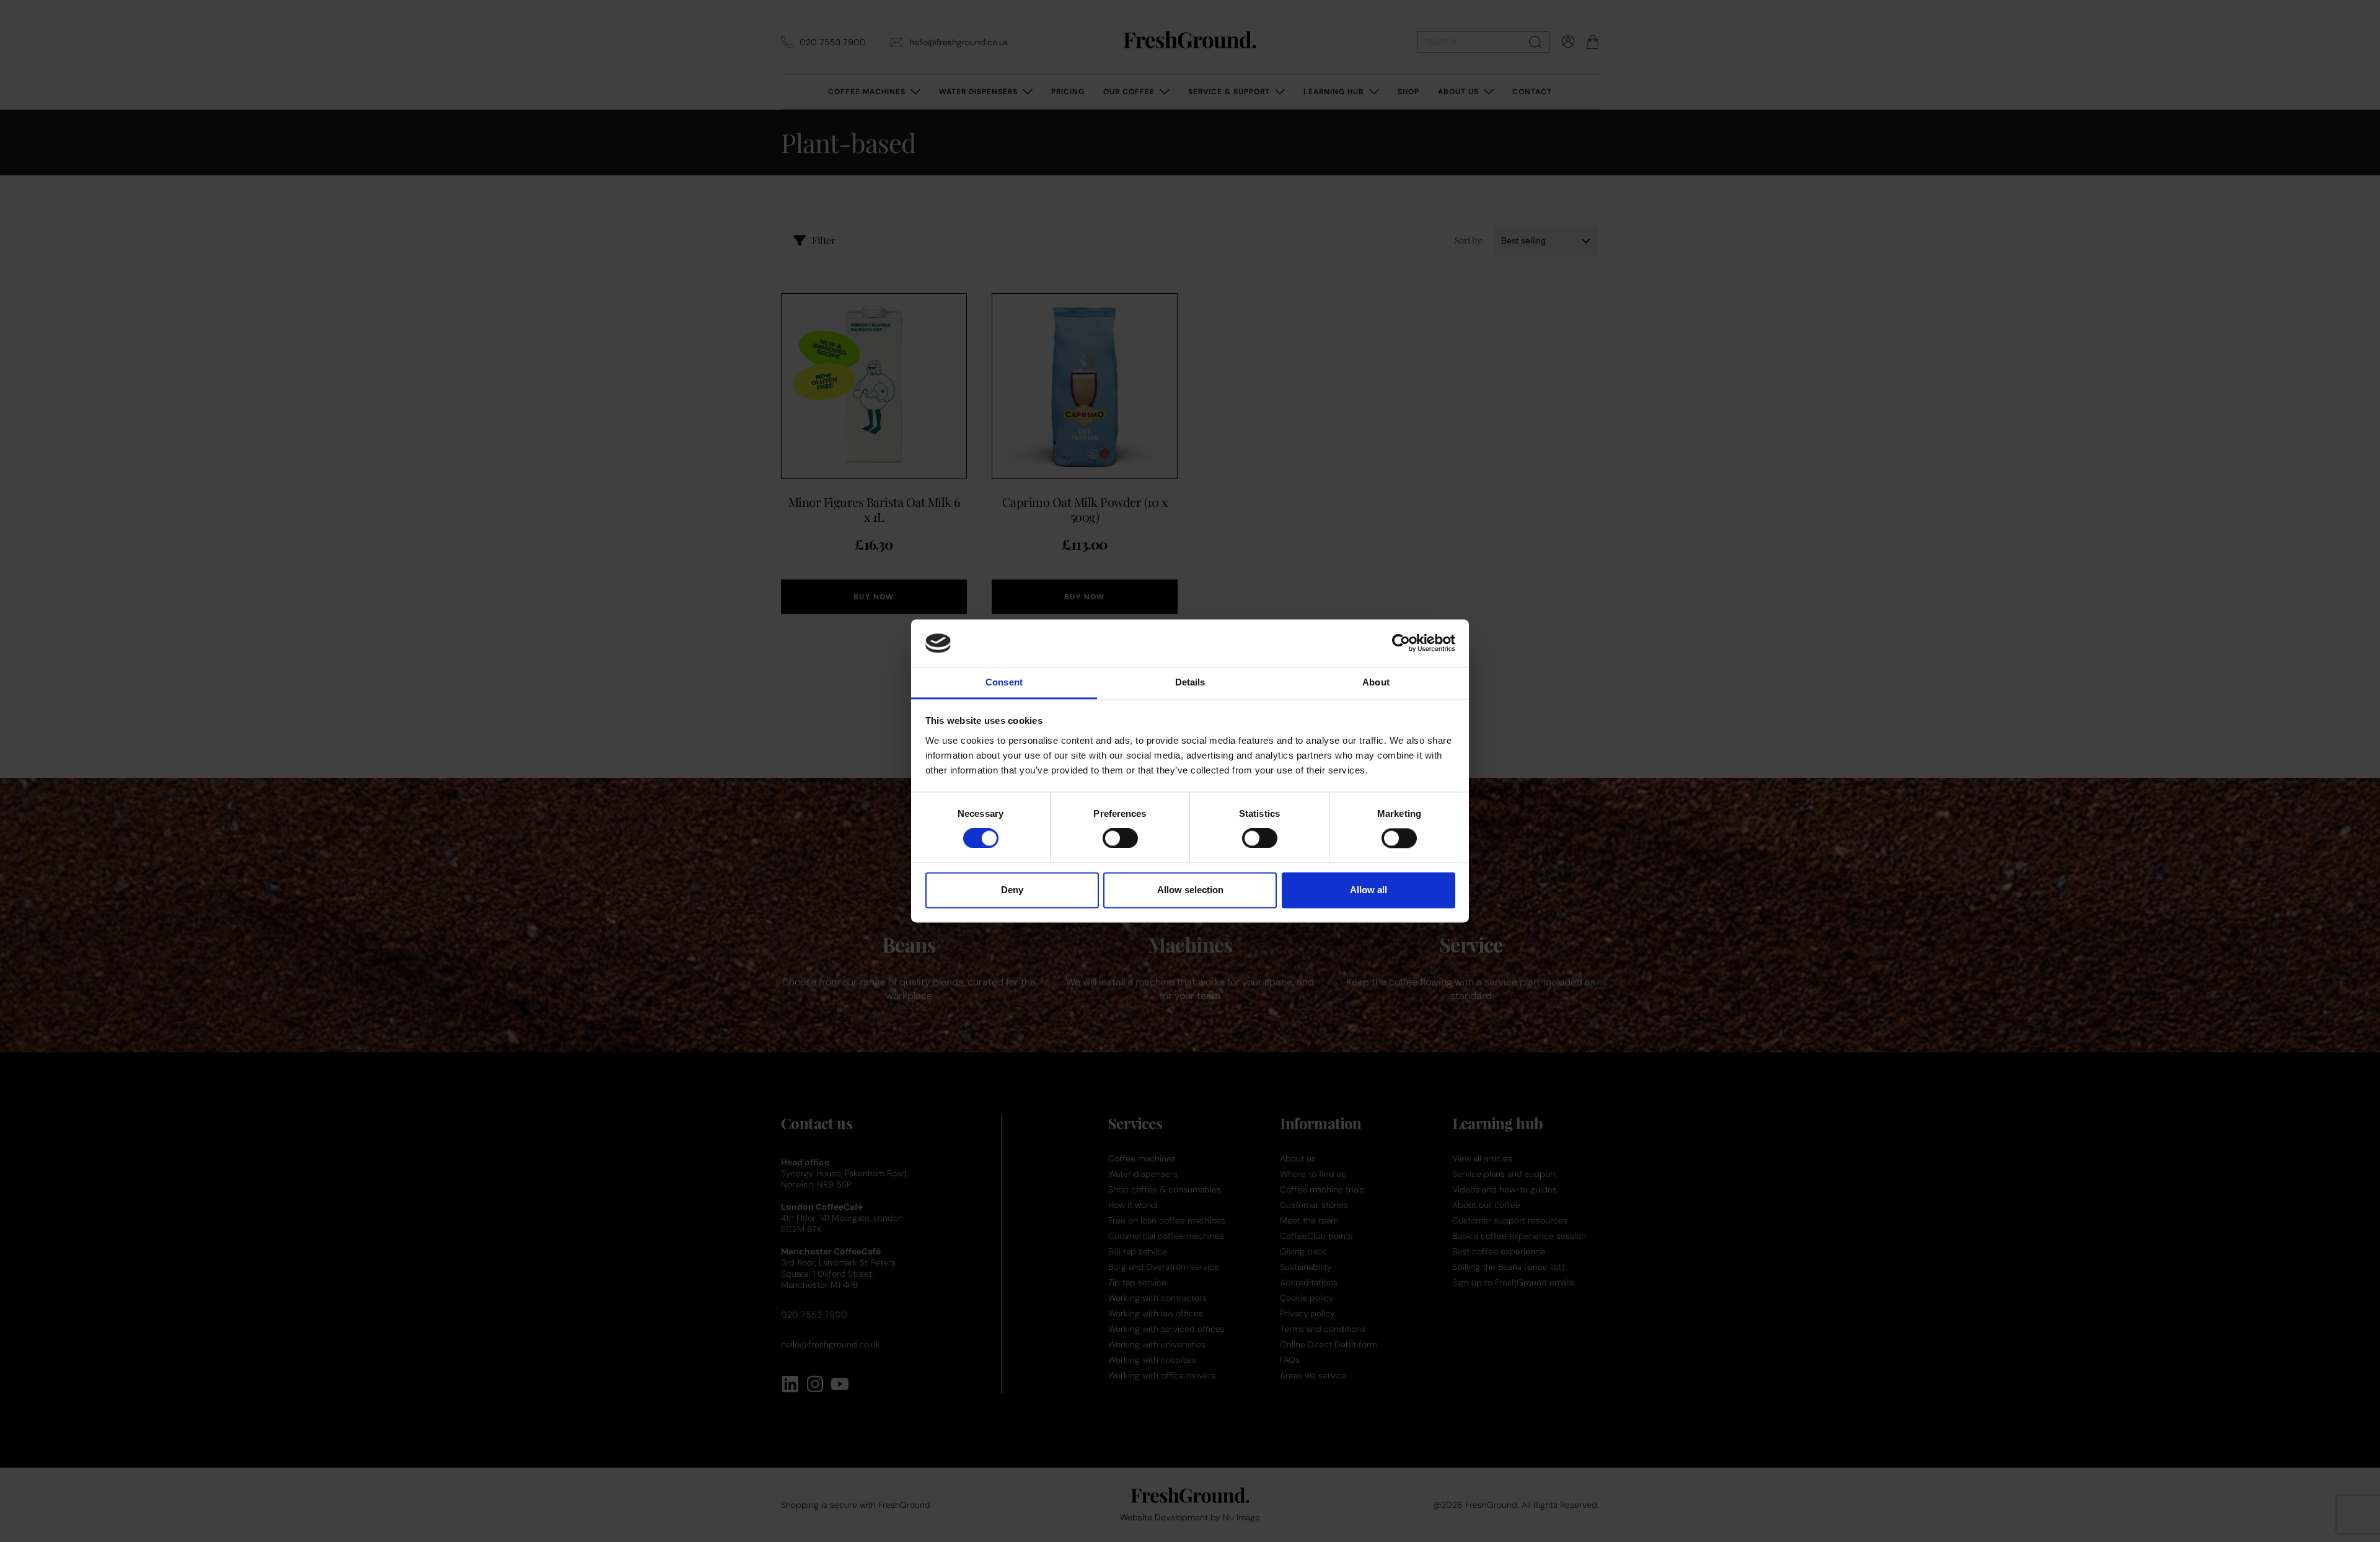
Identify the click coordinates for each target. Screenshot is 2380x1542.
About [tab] (1376, 682)
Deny (1012, 890)
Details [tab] (1190, 682)
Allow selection (1190, 890)
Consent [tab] (1004, 682)
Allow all (1368, 890)
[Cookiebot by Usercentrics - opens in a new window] (1401, 643)
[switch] (1120, 839)
